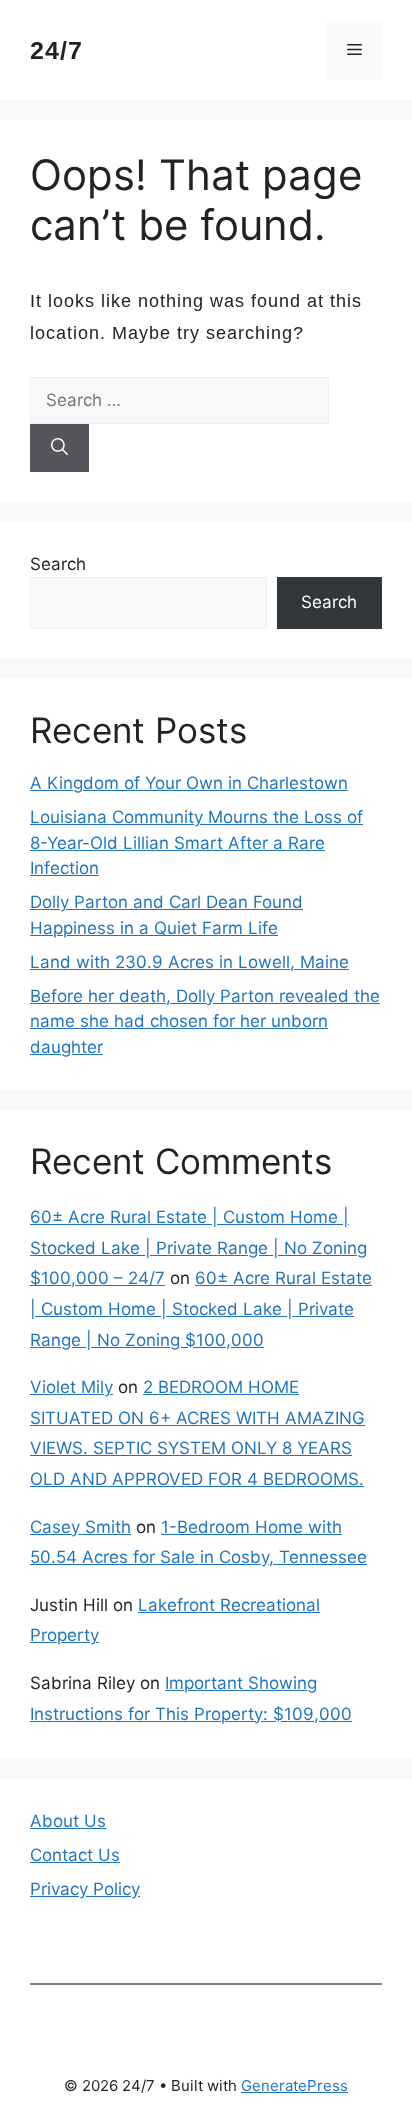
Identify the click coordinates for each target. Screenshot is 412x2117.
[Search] (59, 448)
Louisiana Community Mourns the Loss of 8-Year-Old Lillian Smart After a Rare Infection (196, 842)
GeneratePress (294, 2085)
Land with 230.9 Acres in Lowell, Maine (189, 962)
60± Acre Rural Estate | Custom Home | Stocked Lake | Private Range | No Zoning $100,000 (201, 1308)
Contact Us (75, 1855)
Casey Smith (80, 1527)
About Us (68, 1821)
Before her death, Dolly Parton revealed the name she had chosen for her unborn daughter (205, 1021)
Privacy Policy (85, 1889)
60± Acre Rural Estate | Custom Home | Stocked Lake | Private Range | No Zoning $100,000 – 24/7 (198, 1247)
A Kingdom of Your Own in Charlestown (189, 783)
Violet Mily (71, 1387)
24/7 (56, 50)
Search (58, 564)
